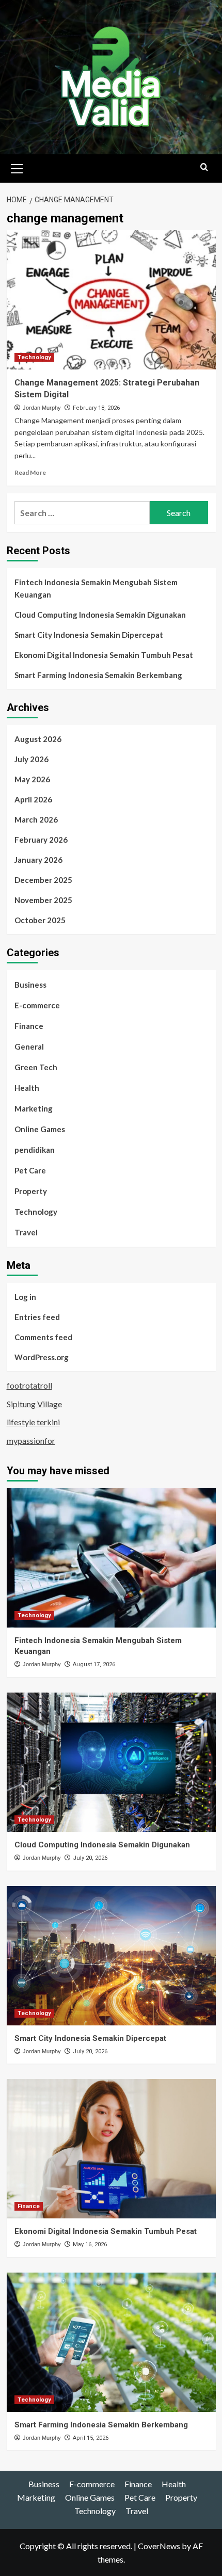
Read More (30, 472)
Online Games (40, 1129)
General (29, 1046)
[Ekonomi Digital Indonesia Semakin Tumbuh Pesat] (111, 2149)
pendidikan (35, 1150)
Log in (25, 1297)
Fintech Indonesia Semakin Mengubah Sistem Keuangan (96, 588)
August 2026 (38, 739)
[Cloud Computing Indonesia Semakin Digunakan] (111, 1762)
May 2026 (32, 779)
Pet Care (30, 1170)
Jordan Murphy (42, 408)
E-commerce (37, 1005)
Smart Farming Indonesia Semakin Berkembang (98, 675)
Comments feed (43, 1337)
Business (30, 985)
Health (27, 1088)
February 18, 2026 (96, 408)
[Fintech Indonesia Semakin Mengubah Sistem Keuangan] (111, 1558)
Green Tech (36, 1067)
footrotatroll (29, 1385)
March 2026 (36, 819)
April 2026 (33, 799)
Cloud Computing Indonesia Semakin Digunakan (100, 615)
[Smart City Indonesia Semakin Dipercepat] (111, 1956)
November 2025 (43, 900)
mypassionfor (31, 1440)
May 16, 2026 (90, 2244)
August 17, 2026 (94, 1664)
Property (31, 1191)
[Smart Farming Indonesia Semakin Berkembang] (111, 2342)
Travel (26, 1232)
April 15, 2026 (91, 2438)
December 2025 (43, 880)
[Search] (204, 167)
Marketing (34, 1108)
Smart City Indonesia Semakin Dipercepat (89, 635)
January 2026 (38, 860)
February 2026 (41, 840)
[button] (17, 167)
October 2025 (40, 920)
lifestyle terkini (33, 1422)
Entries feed (37, 1317)
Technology (34, 357)
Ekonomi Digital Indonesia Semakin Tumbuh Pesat (104, 655)
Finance (29, 1026)
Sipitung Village (34, 1404)
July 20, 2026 (90, 1858)
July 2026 (31, 759)
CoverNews (159, 2546)
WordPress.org (42, 1357)
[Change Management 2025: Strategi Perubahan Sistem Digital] (111, 300)
